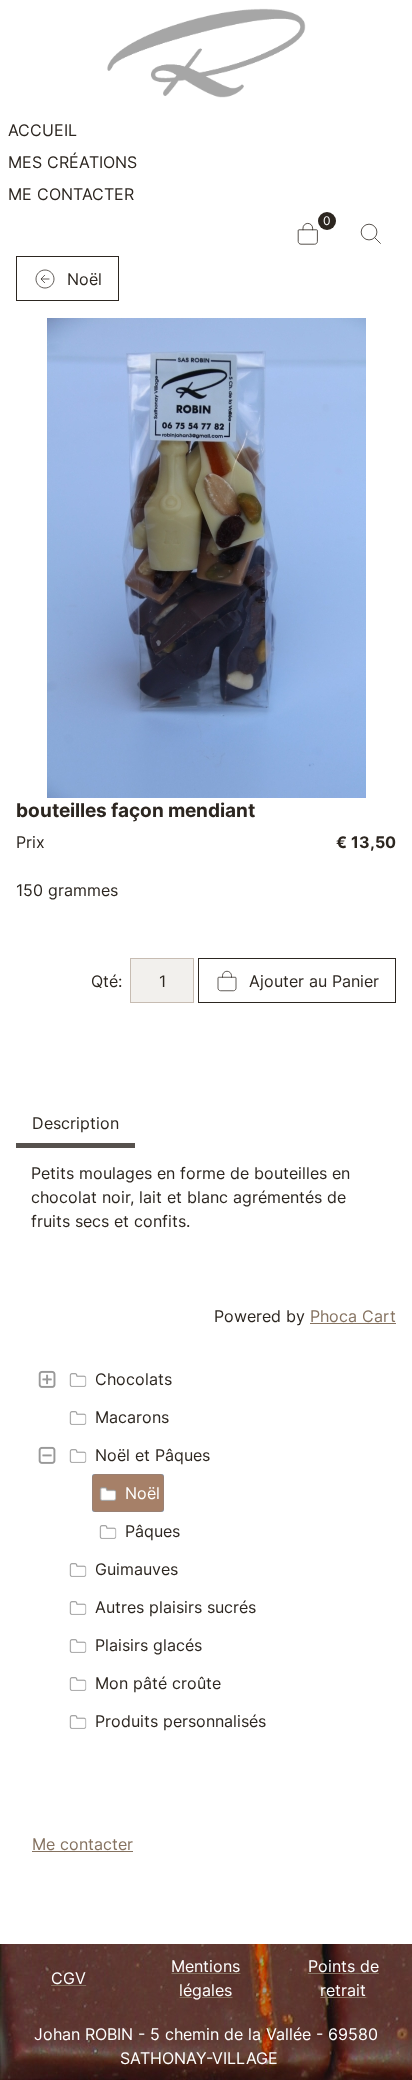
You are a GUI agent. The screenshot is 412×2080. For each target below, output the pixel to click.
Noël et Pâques (152, 1455)
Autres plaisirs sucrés (175, 1607)
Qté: (106, 981)
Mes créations (72, 162)
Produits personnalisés (180, 1721)
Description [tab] (75, 1123)
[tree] (206, 1550)
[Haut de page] (377, 2043)
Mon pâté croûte (158, 1683)
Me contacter (71, 194)
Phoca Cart (353, 1316)
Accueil (42, 130)
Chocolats (133, 1379)
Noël (142, 1493)
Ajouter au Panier (311, 981)
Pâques (152, 1531)
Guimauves (136, 1569)
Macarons (132, 1417)
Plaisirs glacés (148, 1645)
